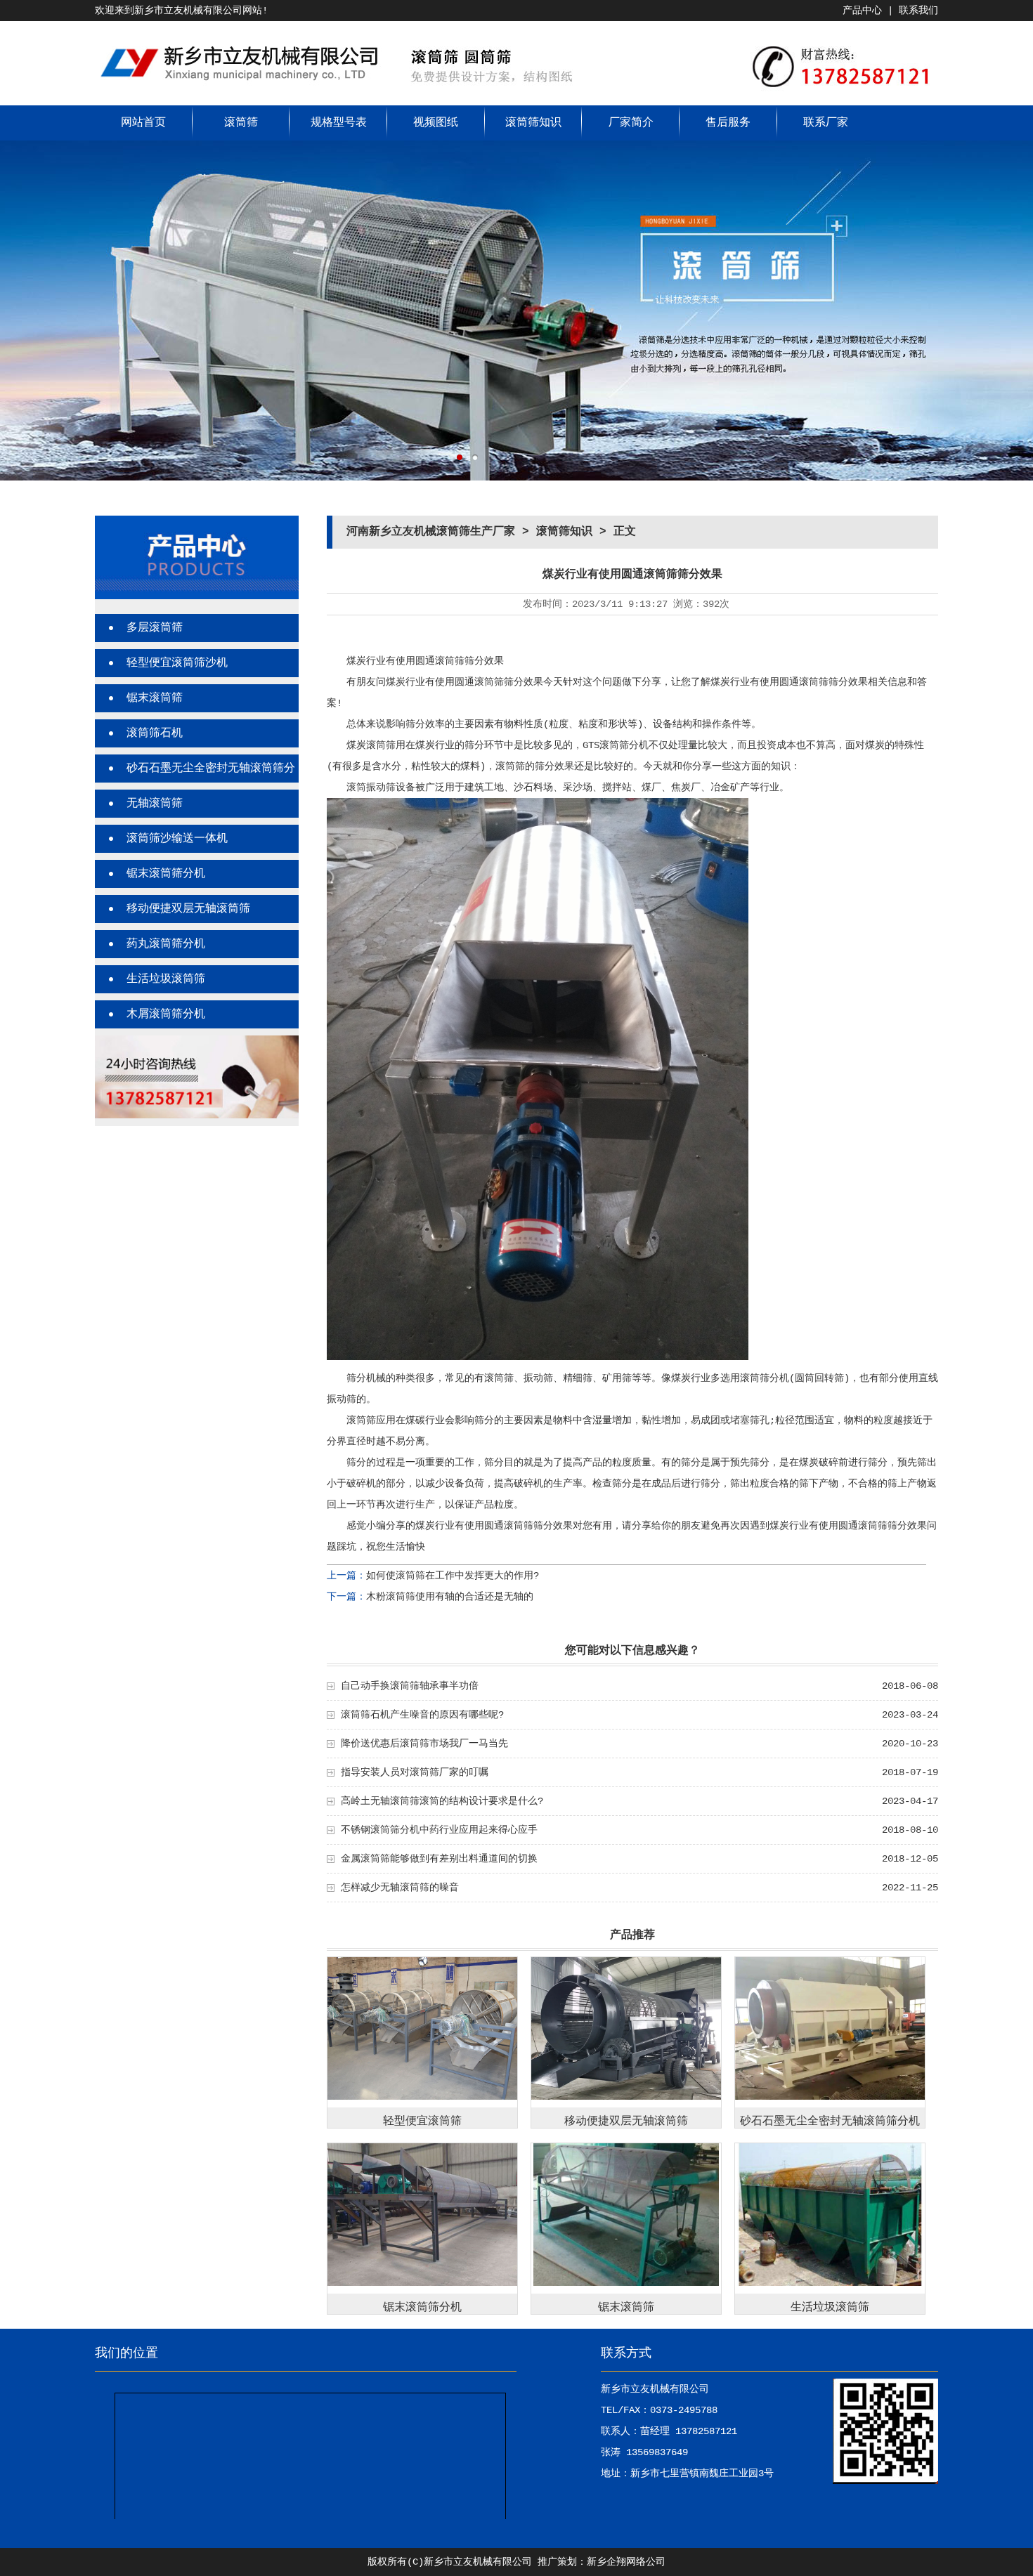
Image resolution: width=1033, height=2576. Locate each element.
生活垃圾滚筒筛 (166, 979)
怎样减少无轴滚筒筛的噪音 (400, 1888)
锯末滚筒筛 (155, 698)
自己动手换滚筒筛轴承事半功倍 (410, 1686)
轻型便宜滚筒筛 (422, 2121)
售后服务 (728, 123)
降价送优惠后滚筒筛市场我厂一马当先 (424, 1744)
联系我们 (918, 11)
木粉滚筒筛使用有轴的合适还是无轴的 (450, 1597)
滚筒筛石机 (155, 733)
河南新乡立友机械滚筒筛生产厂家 (431, 532)
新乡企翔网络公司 (626, 2562)
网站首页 (143, 123)
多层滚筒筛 (155, 628)
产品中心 (862, 11)
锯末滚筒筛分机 (166, 874)
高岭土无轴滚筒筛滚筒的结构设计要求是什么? (442, 1801)
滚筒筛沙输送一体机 (177, 839)
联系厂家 (826, 123)
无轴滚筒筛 (155, 804)
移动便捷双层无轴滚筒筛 (188, 909)
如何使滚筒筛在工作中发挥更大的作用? (453, 1576)
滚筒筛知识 (533, 123)
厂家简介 (631, 123)
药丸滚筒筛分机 (166, 944)
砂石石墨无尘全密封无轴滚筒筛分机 (830, 2121)
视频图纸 (436, 123)
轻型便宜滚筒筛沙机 (177, 663)
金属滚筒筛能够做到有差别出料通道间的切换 (439, 1859)
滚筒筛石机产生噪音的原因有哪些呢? (422, 1715)
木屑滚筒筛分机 (166, 1014)
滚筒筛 (241, 123)
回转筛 (829, 1378)
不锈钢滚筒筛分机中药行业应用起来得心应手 (439, 1830)
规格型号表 (339, 123)
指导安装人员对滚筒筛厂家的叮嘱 (415, 1772)
